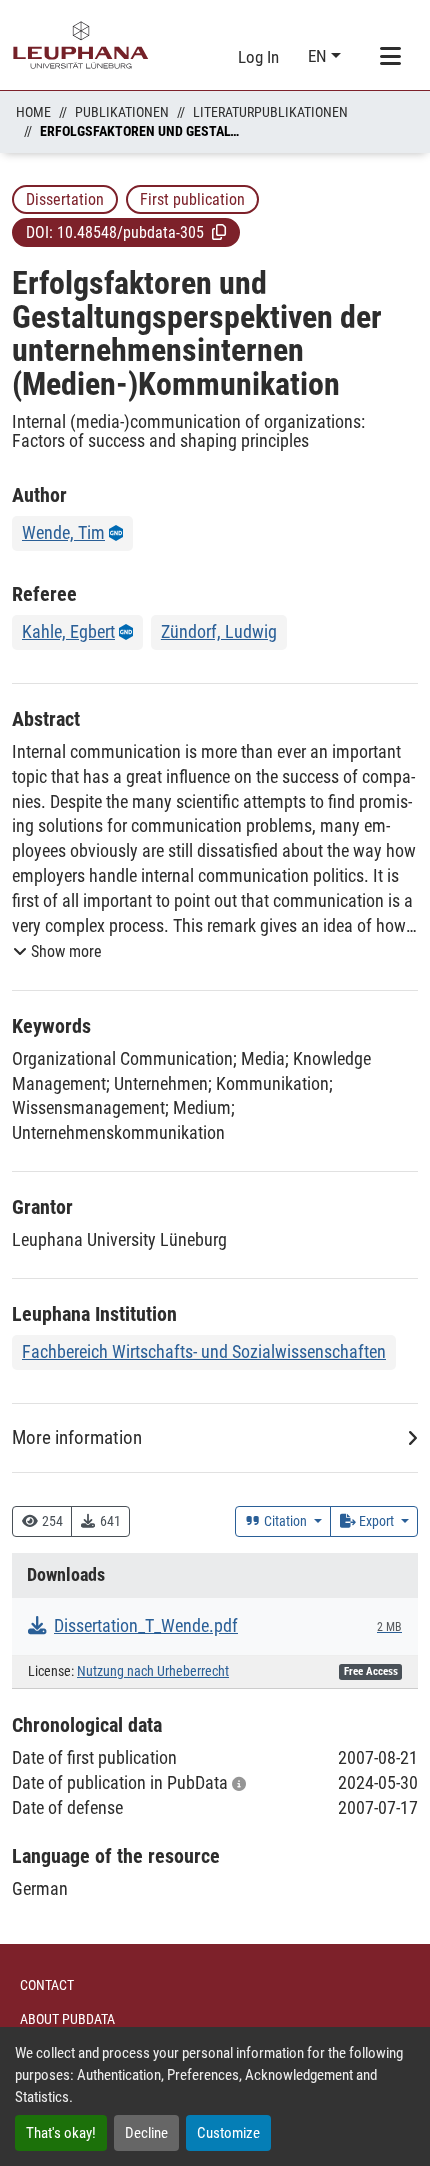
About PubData (67, 2019)
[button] (219, 232)
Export (376, 1521)
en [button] (319, 56)
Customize (228, 2133)
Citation (285, 1521)
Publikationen (122, 112)
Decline (146, 2133)
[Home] (81, 45)
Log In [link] (258, 57)
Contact (47, 1985)
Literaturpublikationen (270, 112)
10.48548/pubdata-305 (130, 232)
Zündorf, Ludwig (219, 631)
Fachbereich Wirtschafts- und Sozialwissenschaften (204, 1351)
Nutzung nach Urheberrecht (153, 1671)
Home (33, 112)
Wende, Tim (63, 532)
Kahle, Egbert (68, 631)
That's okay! (61, 2133)
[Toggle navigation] (390, 57)
